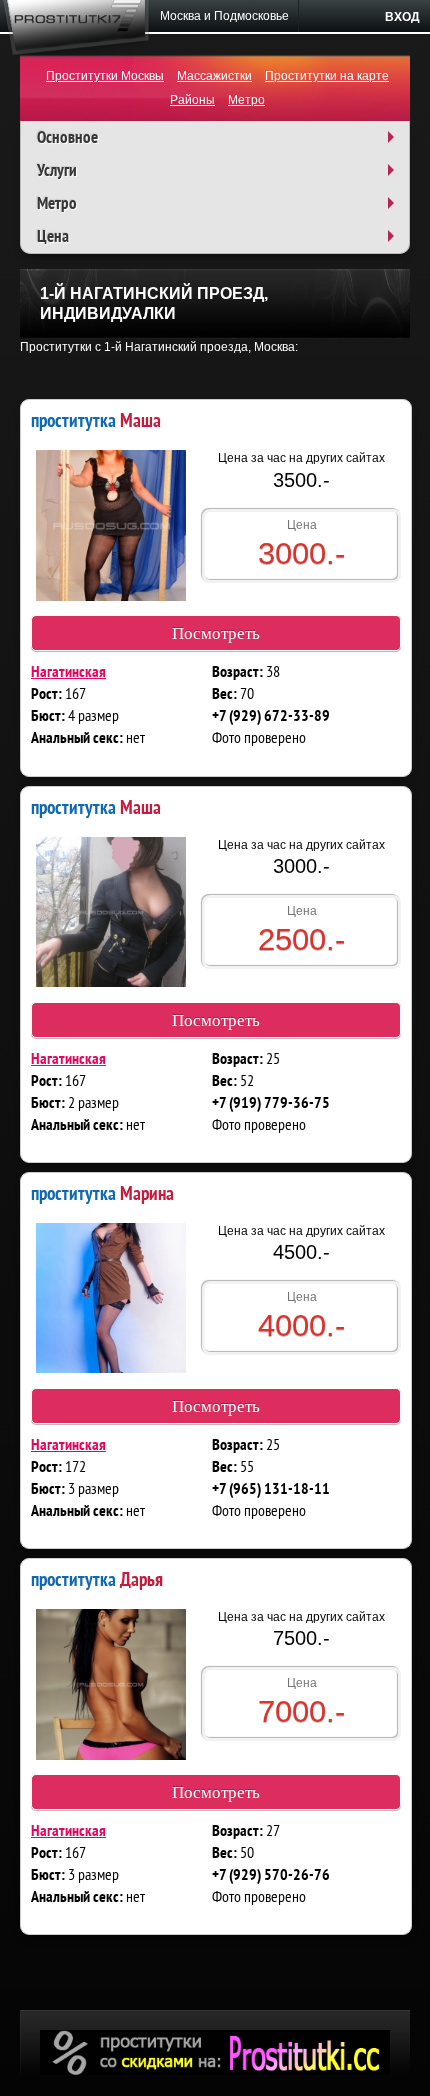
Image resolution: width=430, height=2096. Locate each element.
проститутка (96, 419)
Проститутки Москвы (105, 76)
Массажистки (214, 76)
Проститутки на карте (327, 76)
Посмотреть (216, 633)
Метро (246, 100)
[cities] (225, 16)
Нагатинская (68, 673)
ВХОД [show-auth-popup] (402, 17)
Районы (192, 100)
